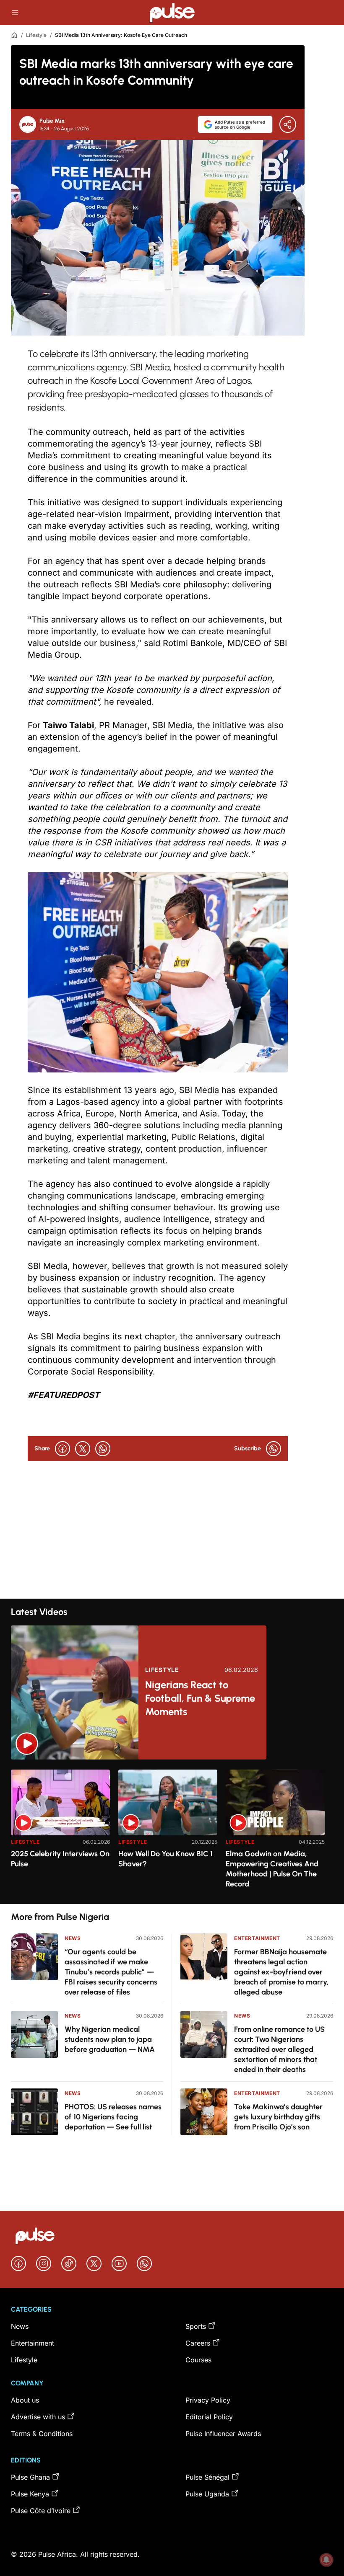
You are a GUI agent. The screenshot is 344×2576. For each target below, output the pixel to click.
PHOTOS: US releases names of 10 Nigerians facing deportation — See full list (113, 2117)
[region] (172, 1832)
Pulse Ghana (30, 2477)
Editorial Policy (209, 2417)
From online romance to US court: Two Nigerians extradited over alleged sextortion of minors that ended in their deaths (279, 2049)
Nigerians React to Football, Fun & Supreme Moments (200, 1698)
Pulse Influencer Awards (223, 2434)
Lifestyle (36, 35)
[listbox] (172, 1832)
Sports (196, 2326)
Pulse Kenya (30, 2494)
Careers (198, 2343)
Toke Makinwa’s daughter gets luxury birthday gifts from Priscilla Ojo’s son (278, 2117)
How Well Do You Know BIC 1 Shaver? (165, 1859)
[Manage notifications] (326, 2560)
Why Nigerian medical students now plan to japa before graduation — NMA (110, 2039)
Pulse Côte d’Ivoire (41, 2511)
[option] (60, 1833)
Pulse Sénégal (207, 2477)
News (73, 1938)
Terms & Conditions (42, 2434)
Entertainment (257, 1938)
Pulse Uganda (207, 2494)
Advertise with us (38, 2417)
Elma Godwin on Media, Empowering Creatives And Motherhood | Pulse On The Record (272, 1869)
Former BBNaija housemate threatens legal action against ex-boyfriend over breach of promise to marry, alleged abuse (281, 1972)
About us (25, 2400)
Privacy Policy (208, 2400)
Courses (198, 2360)
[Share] (288, 124)
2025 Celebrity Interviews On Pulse (60, 1859)
